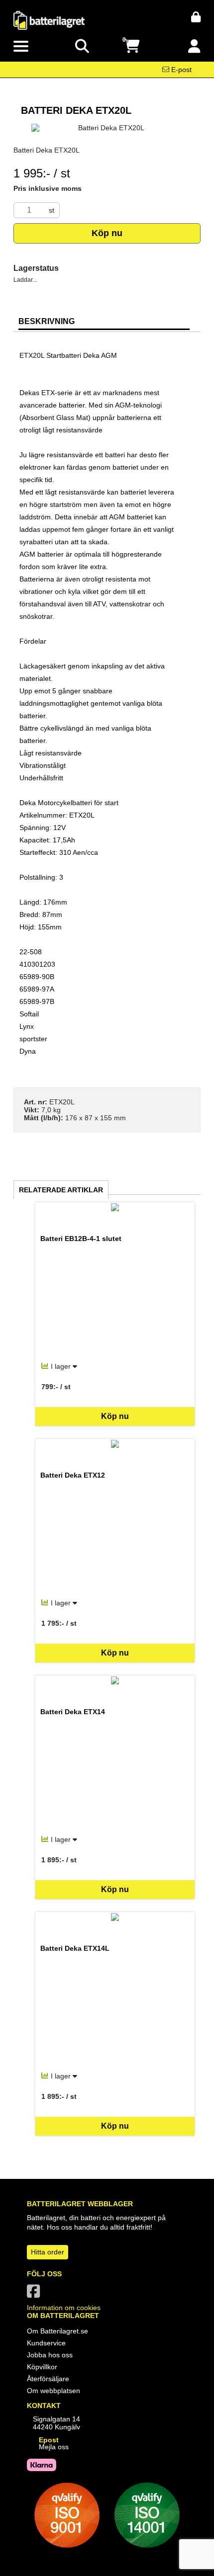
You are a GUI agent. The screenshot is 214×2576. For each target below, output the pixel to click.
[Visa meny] (21, 47)
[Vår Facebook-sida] (35, 2294)
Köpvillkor (42, 2367)
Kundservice (46, 2343)
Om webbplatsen (53, 2391)
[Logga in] (194, 46)
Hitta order (48, 2252)
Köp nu (107, 233)
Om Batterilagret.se (57, 2331)
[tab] (104, 322)
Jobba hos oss (50, 2355)
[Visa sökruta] (82, 46)
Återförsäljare (48, 2379)
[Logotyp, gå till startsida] (49, 20)
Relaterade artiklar (61, 1190)
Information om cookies (64, 2308)
